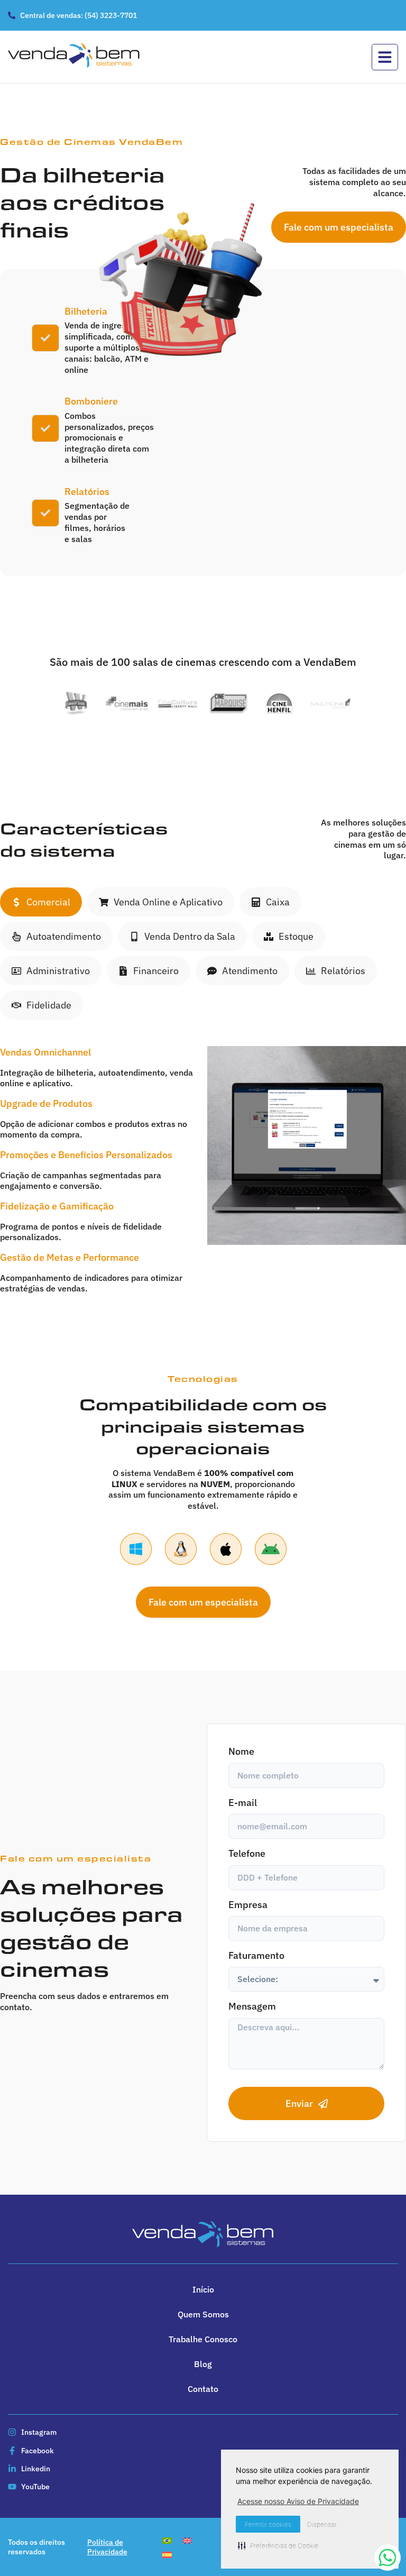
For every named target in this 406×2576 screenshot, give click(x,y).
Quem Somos (203, 2314)
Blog (203, 2364)
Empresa (248, 1905)
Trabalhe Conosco (203, 2339)
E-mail (243, 1803)
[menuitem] (167, 2540)
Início (203, 2289)
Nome (241, 1751)
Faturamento (256, 1955)
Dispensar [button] (322, 2524)
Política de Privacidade (107, 2547)
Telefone (247, 1853)
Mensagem (252, 2006)
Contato (203, 2389)
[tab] (41, 902)
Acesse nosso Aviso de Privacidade (298, 2501)
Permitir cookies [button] (268, 2524)
